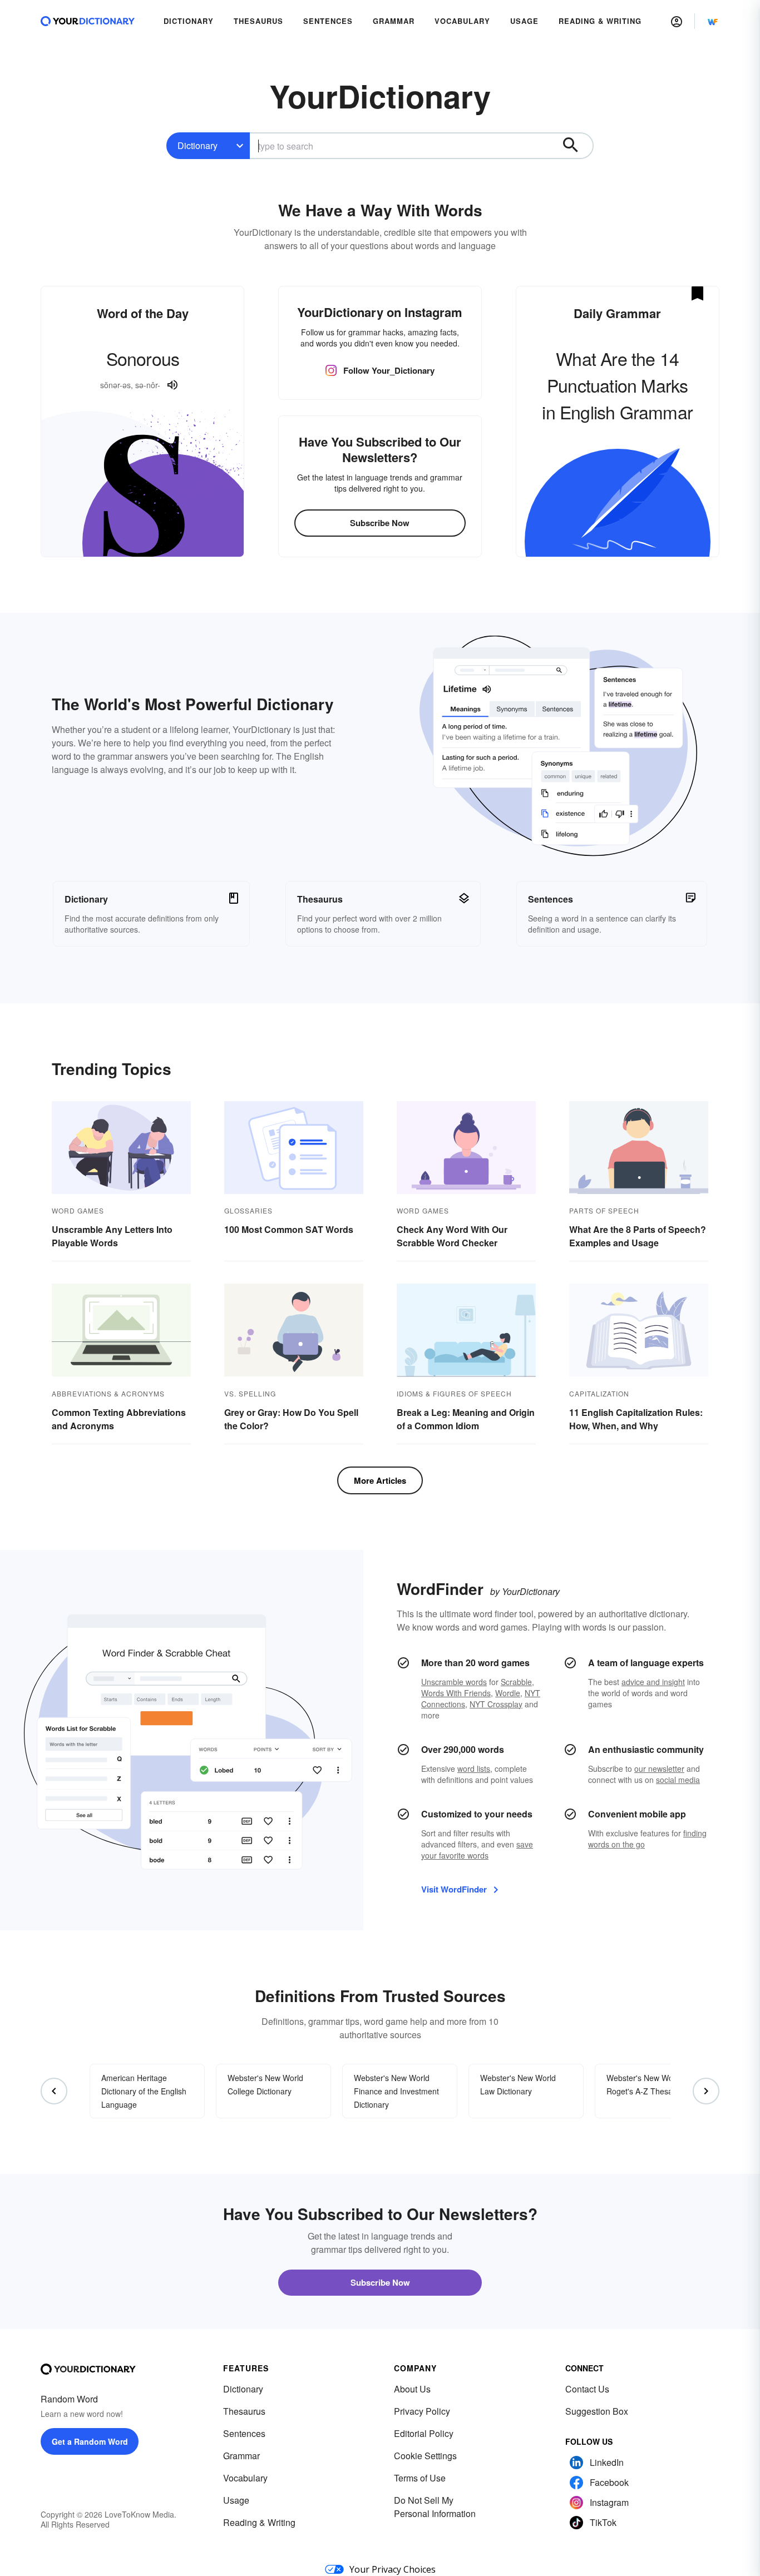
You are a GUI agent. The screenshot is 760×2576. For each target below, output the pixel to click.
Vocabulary (245, 2478)
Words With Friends (456, 1693)
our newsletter (659, 1768)
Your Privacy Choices (393, 2569)
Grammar (241, 2456)
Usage (236, 2500)
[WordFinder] (713, 21)
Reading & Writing (259, 2522)
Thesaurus (244, 2411)
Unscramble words (454, 1682)
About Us (412, 2389)
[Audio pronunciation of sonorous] (172, 385)
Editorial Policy (424, 2433)
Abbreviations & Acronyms (108, 1393)
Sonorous (143, 358)
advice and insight (653, 1682)
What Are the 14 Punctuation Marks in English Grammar (617, 385)
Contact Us (587, 2389)
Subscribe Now (380, 523)
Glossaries (248, 1210)
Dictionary (198, 145)
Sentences (244, 2433)
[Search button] (576, 146)
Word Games (78, 1210)
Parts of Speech (604, 1210)
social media (678, 1780)
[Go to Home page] (88, 21)
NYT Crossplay (496, 1704)
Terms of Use (420, 2478)
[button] (677, 21)
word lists (474, 1768)
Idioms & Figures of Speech (454, 1393)
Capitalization (599, 1393)
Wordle (508, 1693)
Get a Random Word (90, 2441)
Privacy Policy (422, 2411)
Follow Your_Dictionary (389, 370)
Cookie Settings (425, 2456)
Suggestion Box (597, 2411)
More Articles (380, 1480)
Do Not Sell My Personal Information (435, 2507)
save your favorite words (477, 1850)
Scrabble (516, 1682)
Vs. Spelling (250, 1393)
